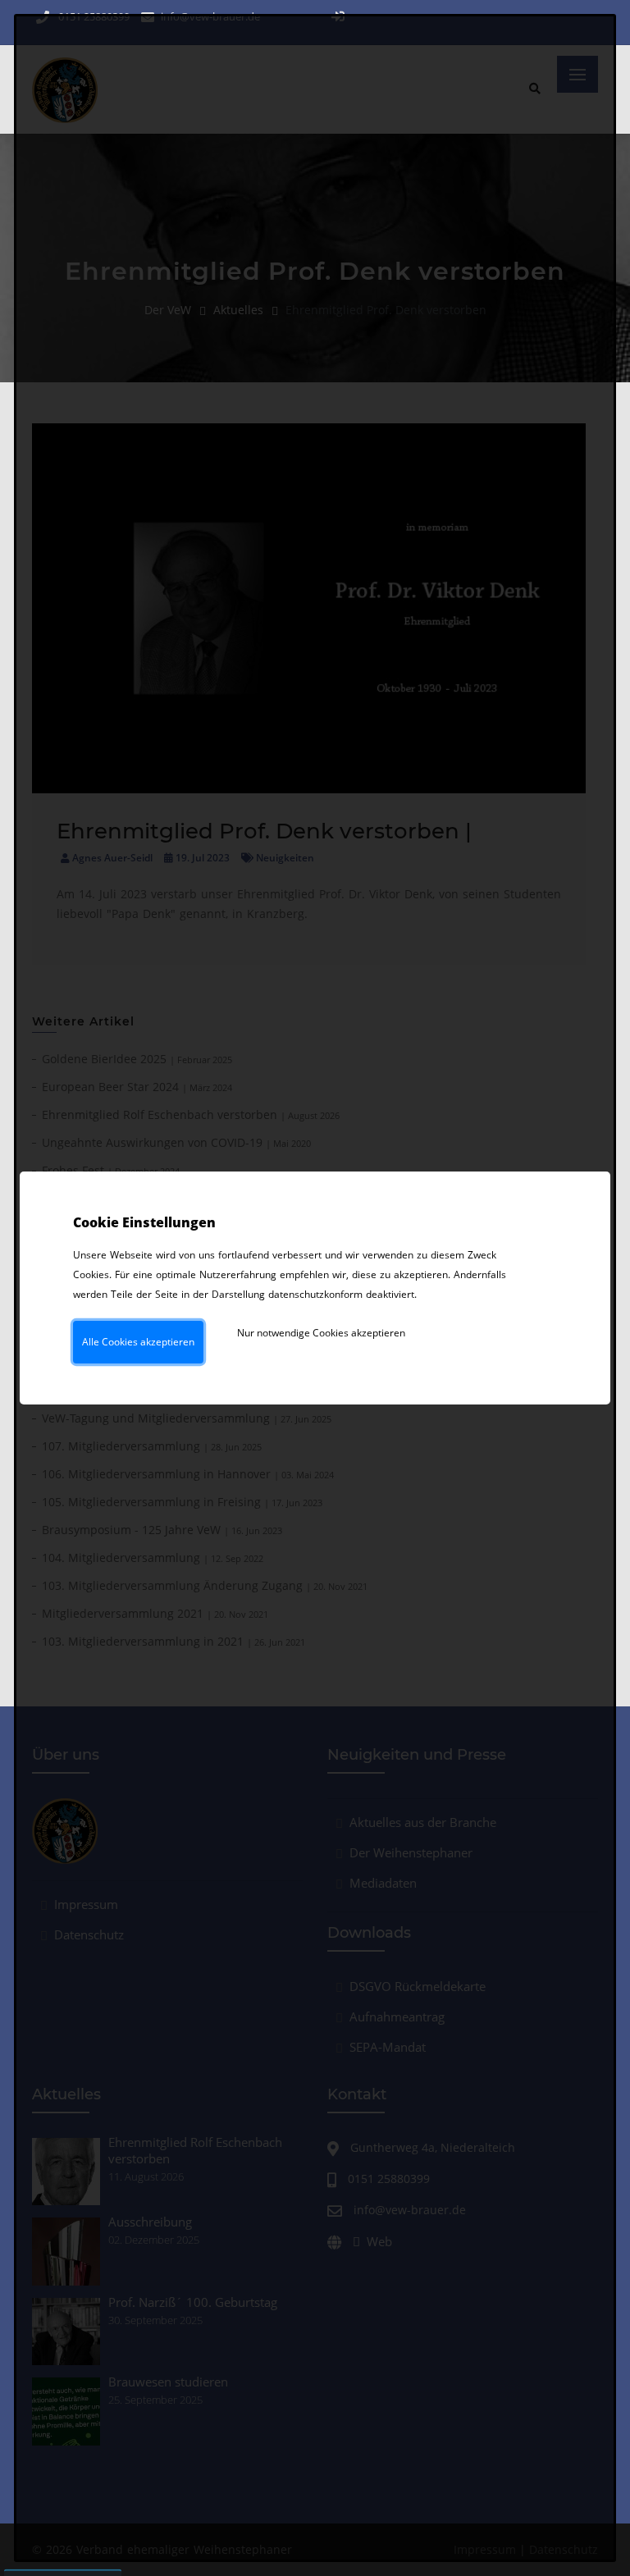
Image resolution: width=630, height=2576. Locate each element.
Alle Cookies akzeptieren (138, 1342)
